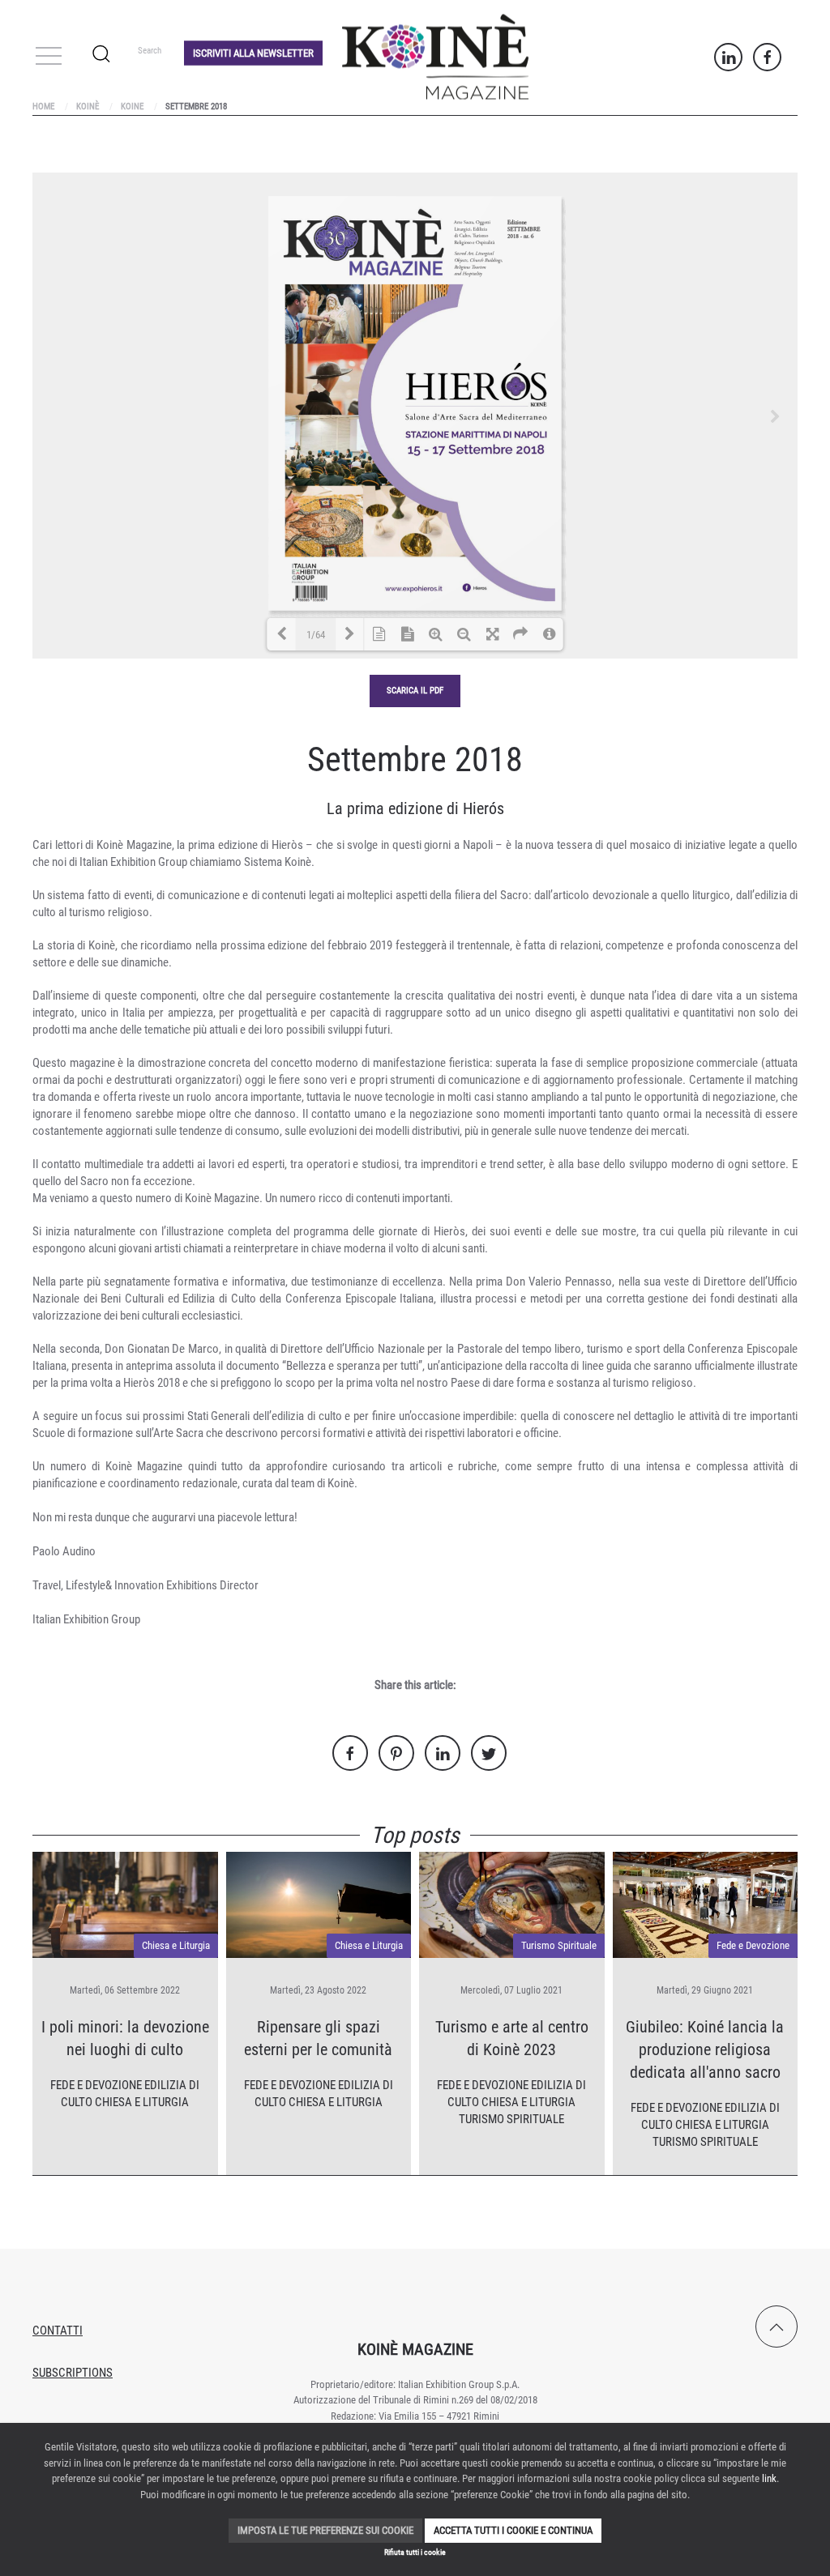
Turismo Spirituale (559, 1945)
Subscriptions (73, 2373)
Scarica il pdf (415, 691)
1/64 (316, 635)
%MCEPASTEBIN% (36, 38)
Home (43, 107)
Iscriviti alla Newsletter (253, 52)
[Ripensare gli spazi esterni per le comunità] (319, 1904)
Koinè (88, 107)
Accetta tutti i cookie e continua (513, 2530)
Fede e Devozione (96, 2085)
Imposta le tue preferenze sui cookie (325, 2530)
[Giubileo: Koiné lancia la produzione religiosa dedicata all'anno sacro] (706, 1904)
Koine (132, 107)
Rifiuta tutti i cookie (415, 2552)
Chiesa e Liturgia (176, 1945)
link (769, 2478)
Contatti (58, 2331)
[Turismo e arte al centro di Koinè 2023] (512, 1904)
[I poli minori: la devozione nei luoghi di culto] (125, 1904)
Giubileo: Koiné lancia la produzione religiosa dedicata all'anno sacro (705, 2049)
